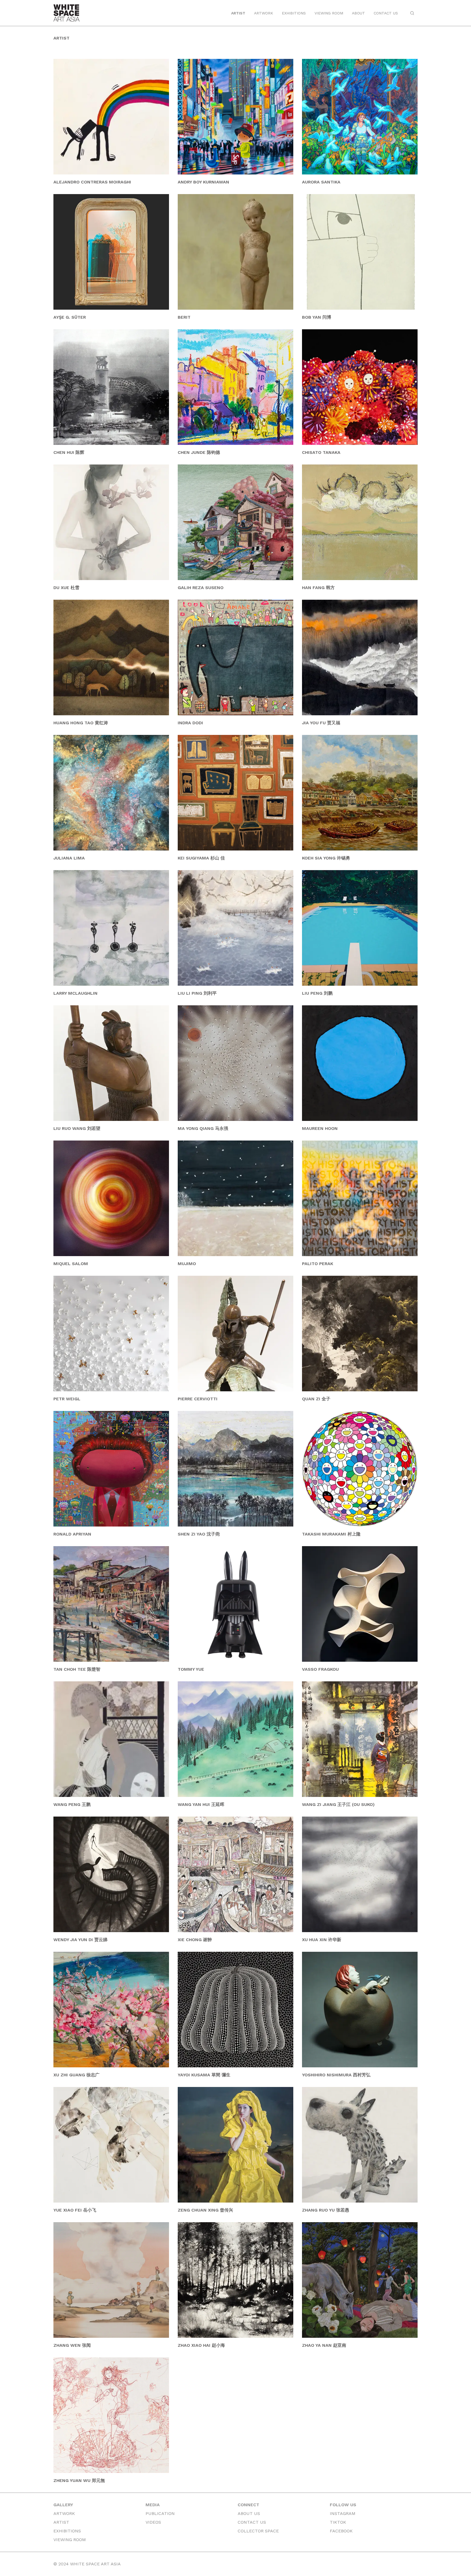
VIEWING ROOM (329, 13)
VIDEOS (153, 2522)
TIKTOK (338, 2522)
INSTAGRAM (343, 2513)
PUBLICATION (160, 2513)
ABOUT (358, 13)
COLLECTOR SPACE (258, 2531)
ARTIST (238, 13)
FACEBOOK (341, 2531)
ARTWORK (264, 13)
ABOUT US (249, 2513)
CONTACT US (386, 13)
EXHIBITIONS (294, 13)
